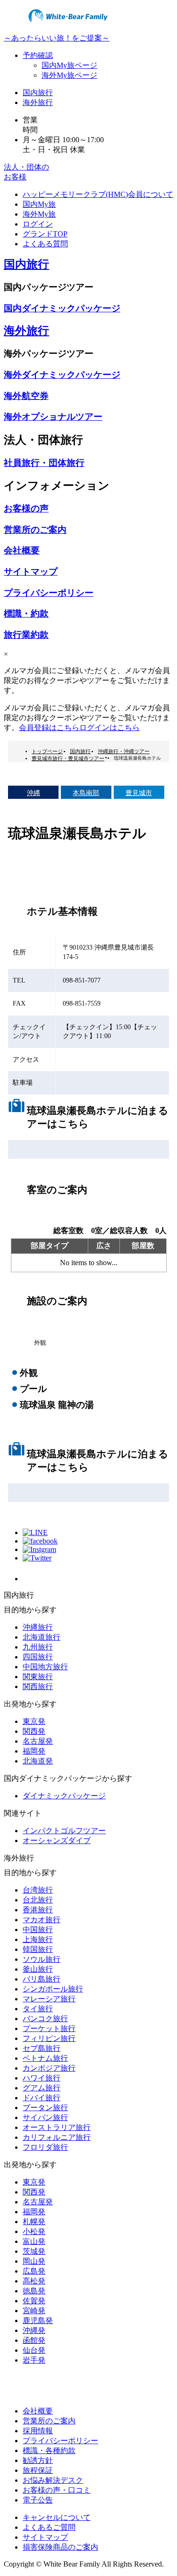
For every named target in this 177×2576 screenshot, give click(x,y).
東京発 (34, 1721)
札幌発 (34, 2222)
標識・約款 (26, 614)
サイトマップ (31, 572)
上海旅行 (38, 1939)
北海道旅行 (42, 1637)
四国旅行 (38, 1657)
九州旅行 (38, 1647)
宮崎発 (34, 2311)
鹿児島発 (38, 2320)
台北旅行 (38, 1900)
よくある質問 (45, 244)
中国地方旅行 (45, 1667)
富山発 (34, 2241)
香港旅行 (38, 1910)
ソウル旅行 (42, 1959)
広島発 (34, 2271)
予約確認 (38, 55)
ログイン (38, 224)
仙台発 (34, 2350)
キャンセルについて (57, 2517)
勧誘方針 (38, 2460)
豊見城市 (139, 793)
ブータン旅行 (45, 2108)
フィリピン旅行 (49, 2038)
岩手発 (34, 2360)
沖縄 (34, 793)
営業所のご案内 (35, 530)
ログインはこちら (110, 727)
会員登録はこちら (49, 727)
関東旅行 (38, 1677)
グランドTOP (45, 234)
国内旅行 (38, 93)
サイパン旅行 (45, 2117)
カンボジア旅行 (49, 2068)
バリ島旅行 (42, 1979)
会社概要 (22, 550)
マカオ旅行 (42, 1920)
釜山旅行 (38, 1969)
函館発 (34, 2340)
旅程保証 (38, 2470)
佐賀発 (34, 2301)
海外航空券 (26, 396)
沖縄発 (34, 2330)
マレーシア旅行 (49, 1999)
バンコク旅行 (45, 2019)
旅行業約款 (26, 635)
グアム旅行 (42, 2088)
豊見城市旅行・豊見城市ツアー (68, 758)
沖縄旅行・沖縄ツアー (124, 751)
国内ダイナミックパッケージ (62, 308)
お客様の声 (26, 508)
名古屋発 (38, 1741)
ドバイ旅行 (42, 2098)
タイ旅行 (38, 2009)
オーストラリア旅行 (57, 2127)
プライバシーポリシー (49, 593)
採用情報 (38, 2431)
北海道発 (38, 1761)
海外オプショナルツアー (53, 417)
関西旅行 (38, 1686)
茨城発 (34, 2251)
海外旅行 (38, 102)
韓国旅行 (38, 1949)
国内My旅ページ (69, 65)
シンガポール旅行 (53, 1989)
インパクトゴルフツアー (64, 1831)
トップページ (47, 751)
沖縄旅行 (38, 1627)
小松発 (34, 2231)
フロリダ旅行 (45, 2147)
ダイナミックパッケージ (64, 1796)
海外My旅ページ (69, 75)
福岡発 (34, 1751)
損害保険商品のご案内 (60, 2547)
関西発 (34, 1731)
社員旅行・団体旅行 (44, 463)
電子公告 (38, 2500)
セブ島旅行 (42, 2048)
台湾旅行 (38, 1890)
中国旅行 (38, 1930)
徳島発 (34, 2291)
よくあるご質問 (49, 2527)
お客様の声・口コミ (57, 2490)
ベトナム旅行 (45, 2058)
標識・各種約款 (49, 2450)
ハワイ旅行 (42, 2078)
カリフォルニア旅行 (57, 2137)
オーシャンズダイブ (57, 1841)
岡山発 (34, 2261)
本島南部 (86, 793)
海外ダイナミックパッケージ (62, 375)
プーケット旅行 (49, 2028)
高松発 (34, 2281)
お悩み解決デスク (53, 2480)
